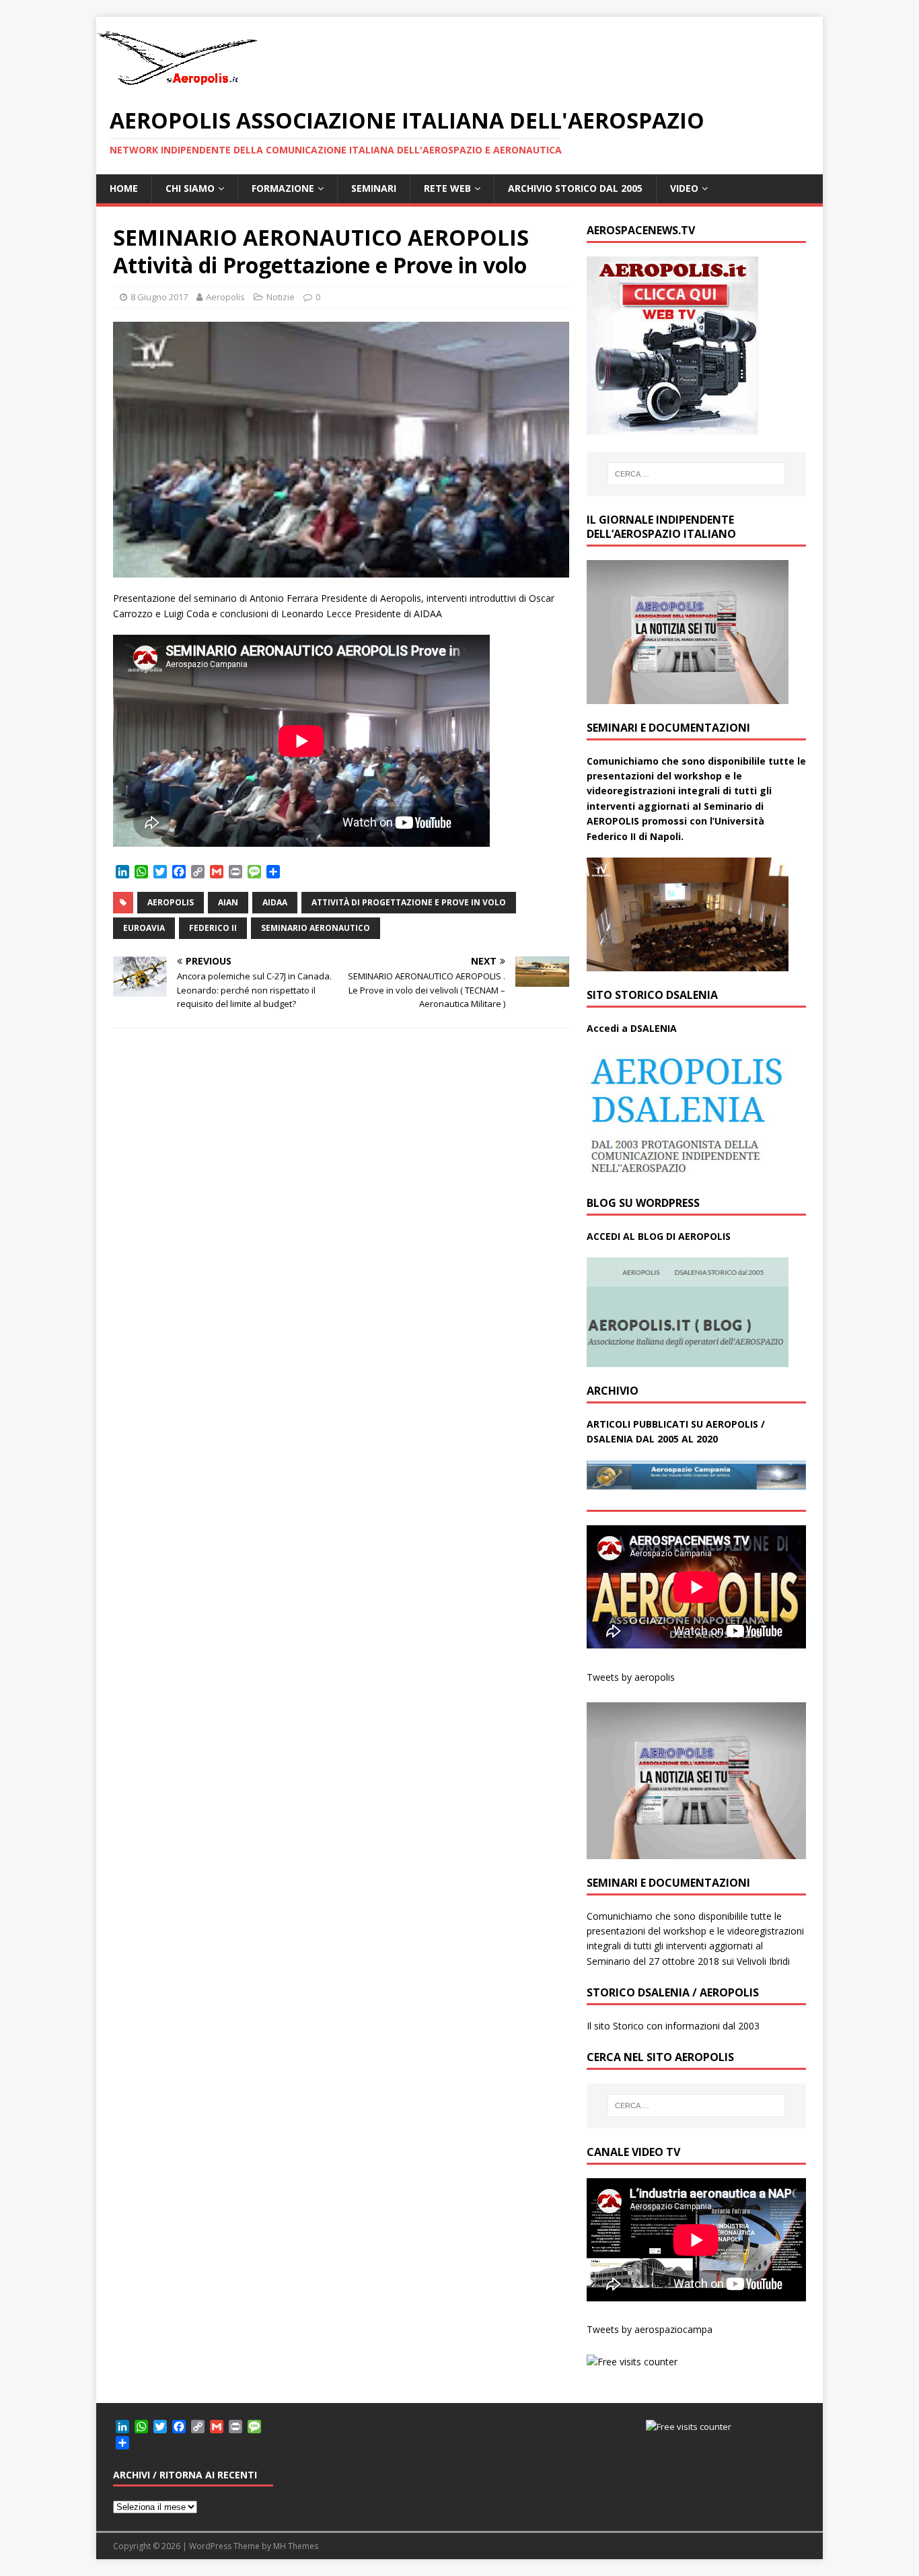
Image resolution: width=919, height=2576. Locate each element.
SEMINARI (374, 188)
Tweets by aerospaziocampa (650, 2329)
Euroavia (144, 928)
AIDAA (275, 902)
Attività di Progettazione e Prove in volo (409, 902)
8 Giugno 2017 (159, 297)
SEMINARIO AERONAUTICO (316, 928)
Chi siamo (190, 188)
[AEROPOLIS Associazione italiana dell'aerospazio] (177, 85)
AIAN (228, 902)
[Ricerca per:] (696, 474)
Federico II (213, 928)
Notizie (281, 297)
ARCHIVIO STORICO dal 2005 (575, 188)
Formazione (283, 188)
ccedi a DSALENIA (635, 1028)
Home (124, 188)
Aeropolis (225, 297)
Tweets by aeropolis (631, 1677)
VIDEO (684, 188)
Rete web (447, 188)
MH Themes (296, 2546)
